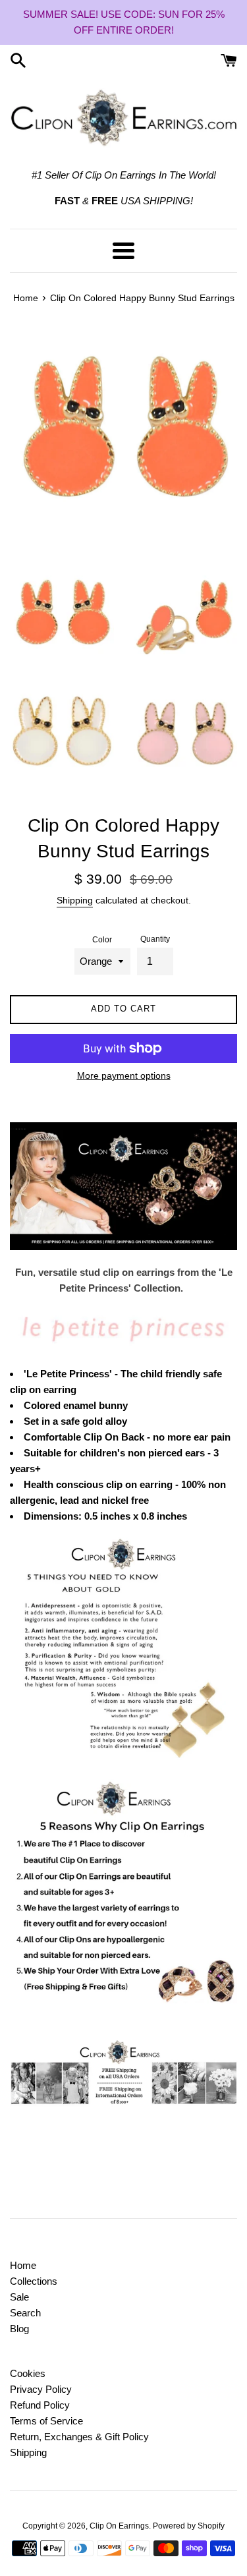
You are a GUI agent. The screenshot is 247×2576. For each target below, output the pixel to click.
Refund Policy (40, 2405)
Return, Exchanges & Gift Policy (79, 2437)
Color (102, 940)
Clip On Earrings (119, 2526)
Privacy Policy (41, 2389)
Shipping (75, 900)
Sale (19, 2297)
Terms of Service (46, 2421)
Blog (19, 2329)
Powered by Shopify (189, 2526)
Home (23, 2265)
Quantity (155, 939)
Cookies (28, 2373)
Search (25, 2313)
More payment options (124, 1075)
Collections (34, 2281)
